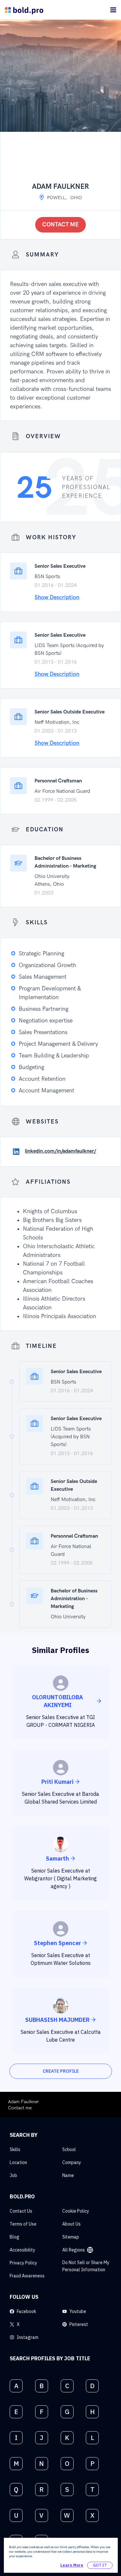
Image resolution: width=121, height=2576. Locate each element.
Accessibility (22, 2250)
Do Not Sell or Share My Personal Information (86, 2266)
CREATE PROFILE (61, 2071)
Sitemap (71, 2237)
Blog (15, 2237)
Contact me (60, 225)
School (69, 2149)
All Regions (74, 2250)
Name (68, 2175)
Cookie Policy (76, 2211)
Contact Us (21, 2211)
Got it (100, 2565)
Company (72, 2162)
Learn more (72, 2565)
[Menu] (113, 10)
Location (18, 2162)
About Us (71, 2224)
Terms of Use (23, 2224)
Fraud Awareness (27, 2276)
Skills (15, 2149)
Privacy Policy (23, 2263)
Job (13, 2175)
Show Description (57, 597)
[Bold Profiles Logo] (24, 10)
